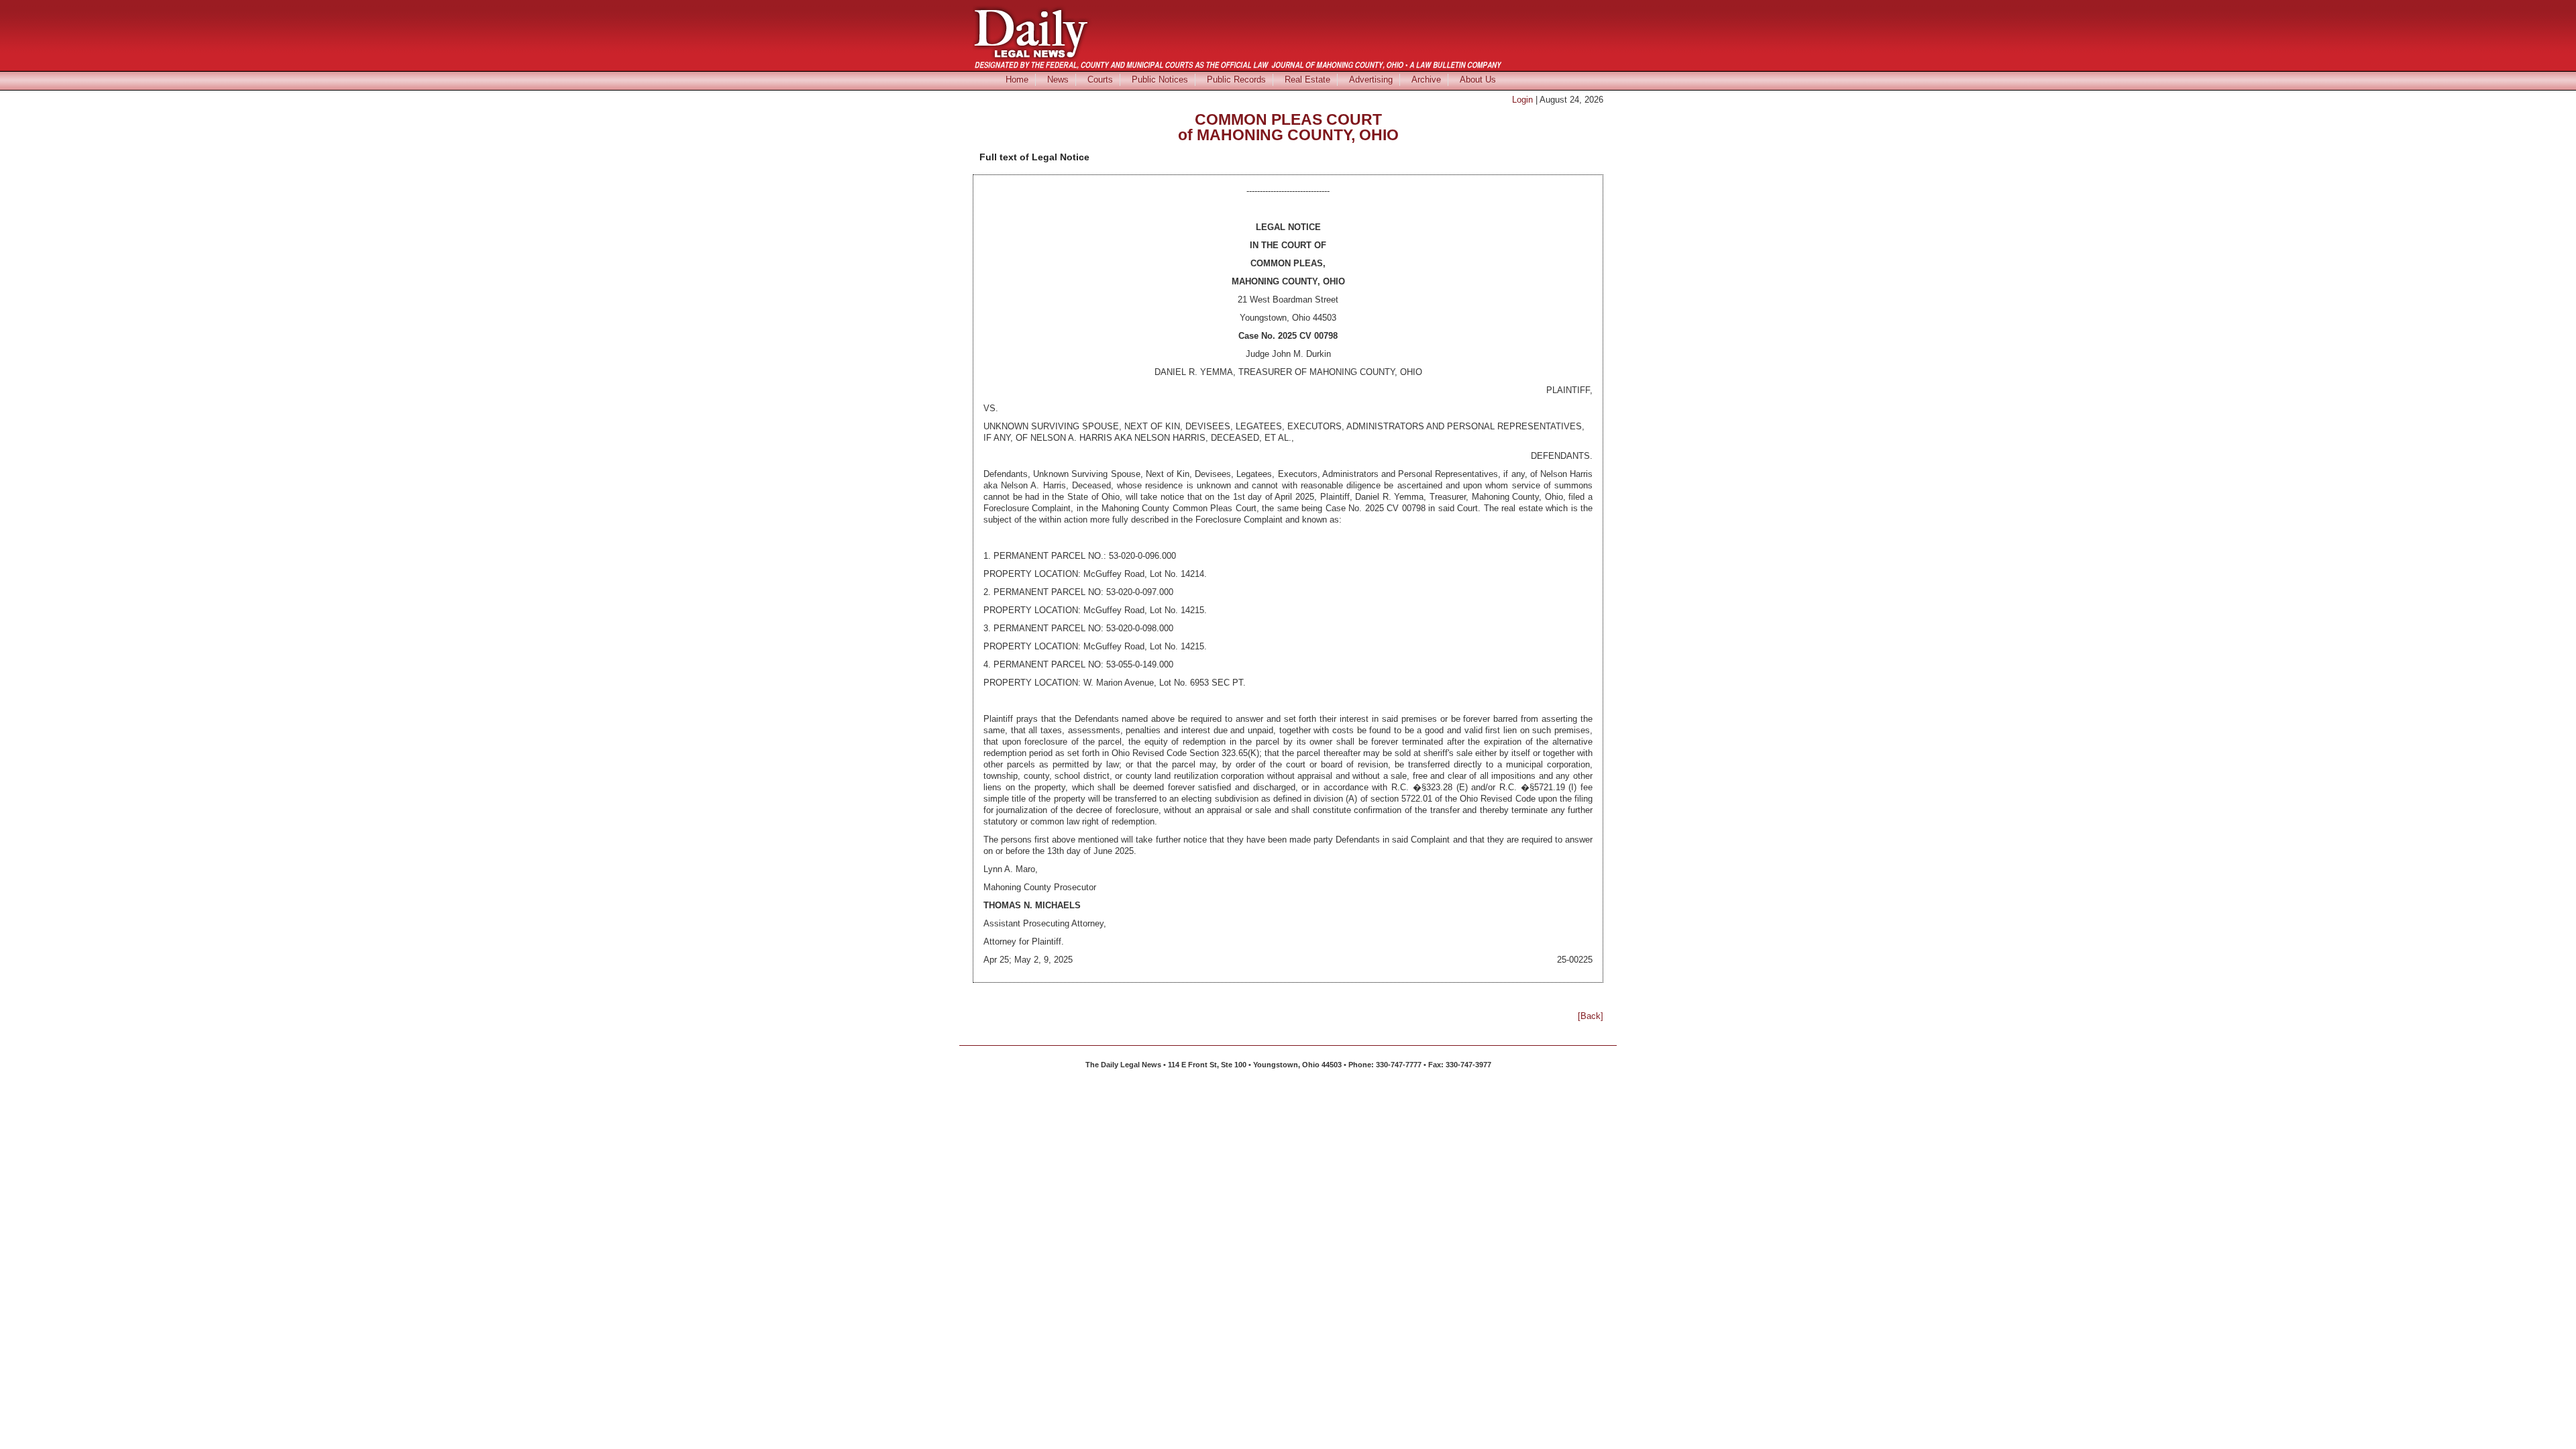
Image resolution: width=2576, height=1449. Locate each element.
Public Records (1236, 79)
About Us (1478, 79)
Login (1522, 100)
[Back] (1591, 1016)
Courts (1100, 79)
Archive (1426, 79)
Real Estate (1307, 79)
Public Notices (1160, 79)
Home (1017, 79)
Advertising (1371, 79)
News (1058, 79)
